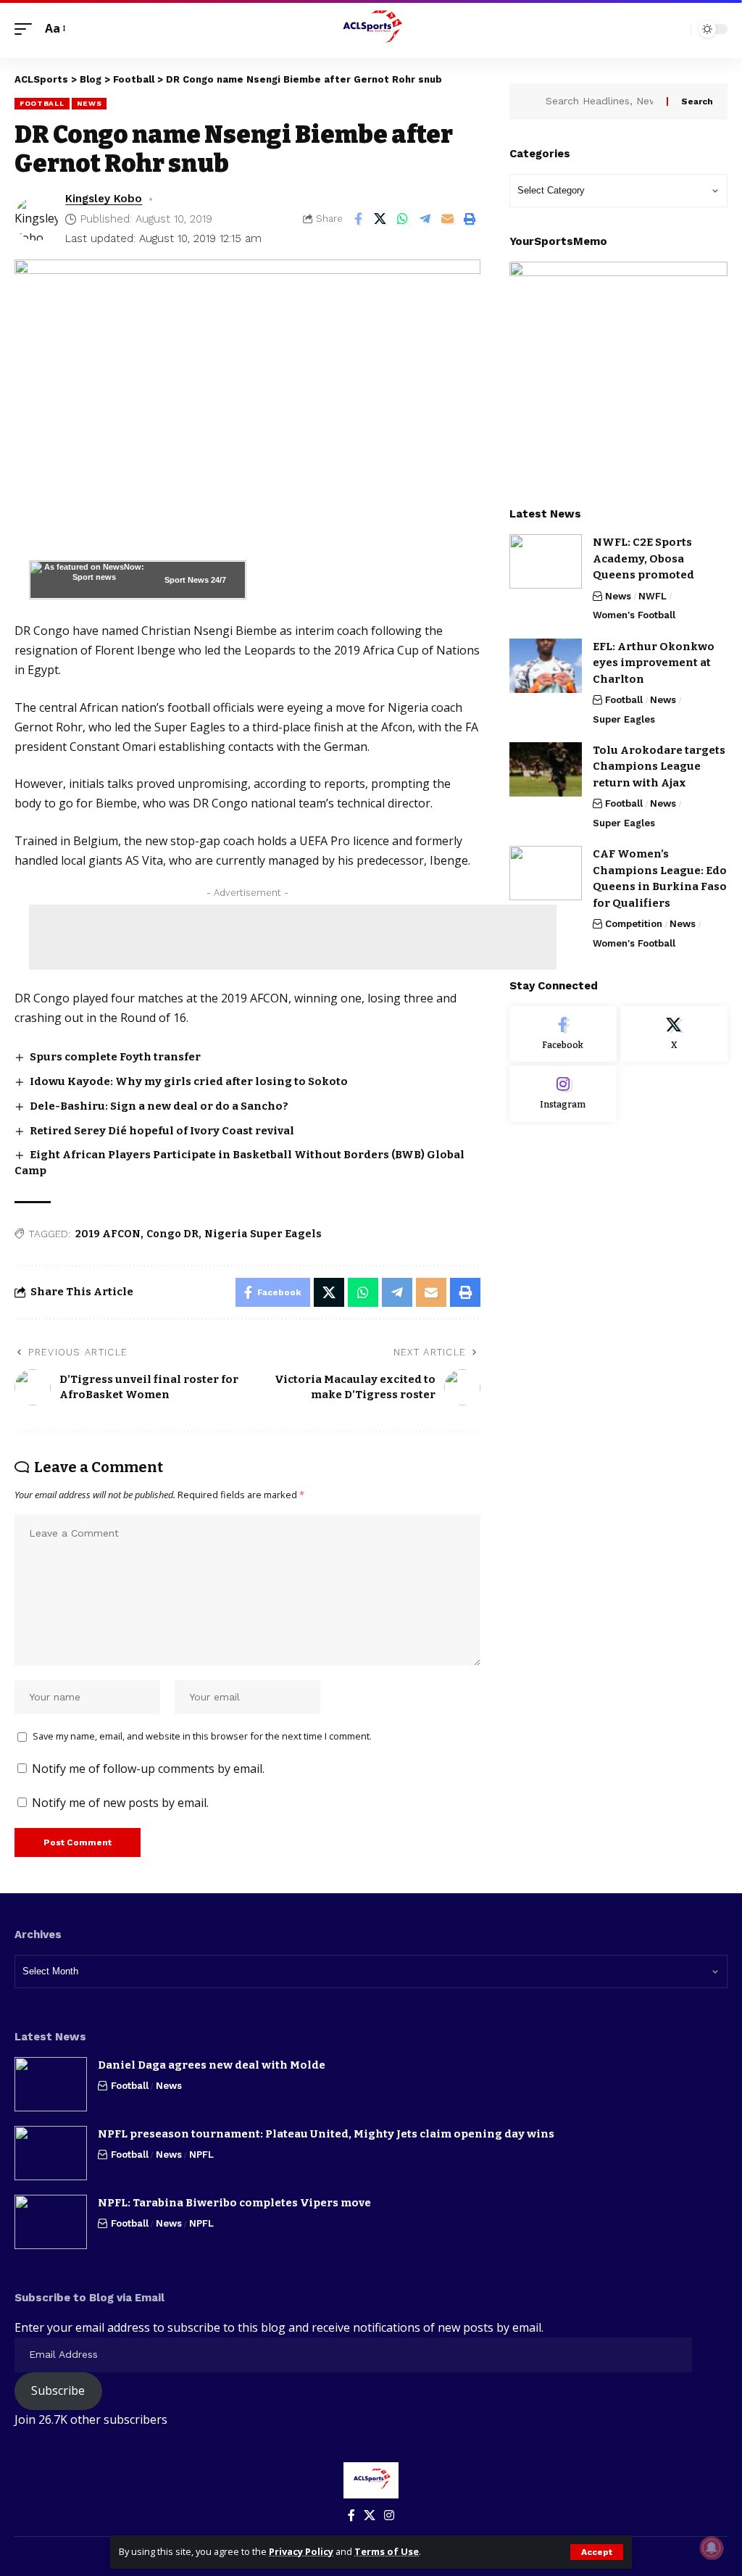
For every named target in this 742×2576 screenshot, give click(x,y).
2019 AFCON (108, 1234)
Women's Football (634, 615)
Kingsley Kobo (104, 199)
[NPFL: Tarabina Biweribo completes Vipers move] (51, 2222)
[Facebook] (563, 1034)
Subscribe (58, 2390)
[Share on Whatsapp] (403, 219)
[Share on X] (380, 219)
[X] (674, 1034)
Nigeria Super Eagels (263, 1234)
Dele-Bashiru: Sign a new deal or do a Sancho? (159, 1106)
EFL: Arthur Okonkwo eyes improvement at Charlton (654, 663)
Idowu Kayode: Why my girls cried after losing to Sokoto (189, 1081)
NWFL (653, 596)
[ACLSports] (371, 29)
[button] (597, 2552)
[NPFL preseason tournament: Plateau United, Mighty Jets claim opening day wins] (51, 2153)
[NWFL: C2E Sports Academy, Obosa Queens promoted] (546, 561)
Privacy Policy (301, 2551)
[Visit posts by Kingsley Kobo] (36, 219)
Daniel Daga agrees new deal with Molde (212, 2065)
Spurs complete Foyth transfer (115, 1057)
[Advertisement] (293, 937)
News (89, 103)
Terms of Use (387, 2551)
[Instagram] (563, 1094)
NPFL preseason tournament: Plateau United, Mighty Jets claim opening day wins (326, 2134)
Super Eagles (624, 719)
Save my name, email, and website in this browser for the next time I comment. (202, 1736)
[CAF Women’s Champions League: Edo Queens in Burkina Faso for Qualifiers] (546, 873)
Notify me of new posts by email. (120, 1803)
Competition (634, 924)
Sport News (187, 580)
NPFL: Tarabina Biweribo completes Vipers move (234, 2203)
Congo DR (172, 1234)
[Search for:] (601, 101)
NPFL (201, 2155)
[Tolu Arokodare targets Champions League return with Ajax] (546, 769)
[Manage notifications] (712, 2548)
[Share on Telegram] (425, 219)
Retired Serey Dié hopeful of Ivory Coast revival (162, 1131)
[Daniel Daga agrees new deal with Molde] (51, 2084)
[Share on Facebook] (358, 219)
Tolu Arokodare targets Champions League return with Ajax (659, 766)
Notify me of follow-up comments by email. (148, 1769)
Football (42, 103)
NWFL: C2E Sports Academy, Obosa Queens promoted (643, 558)
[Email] (448, 219)
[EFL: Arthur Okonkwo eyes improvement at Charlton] (546, 666)
